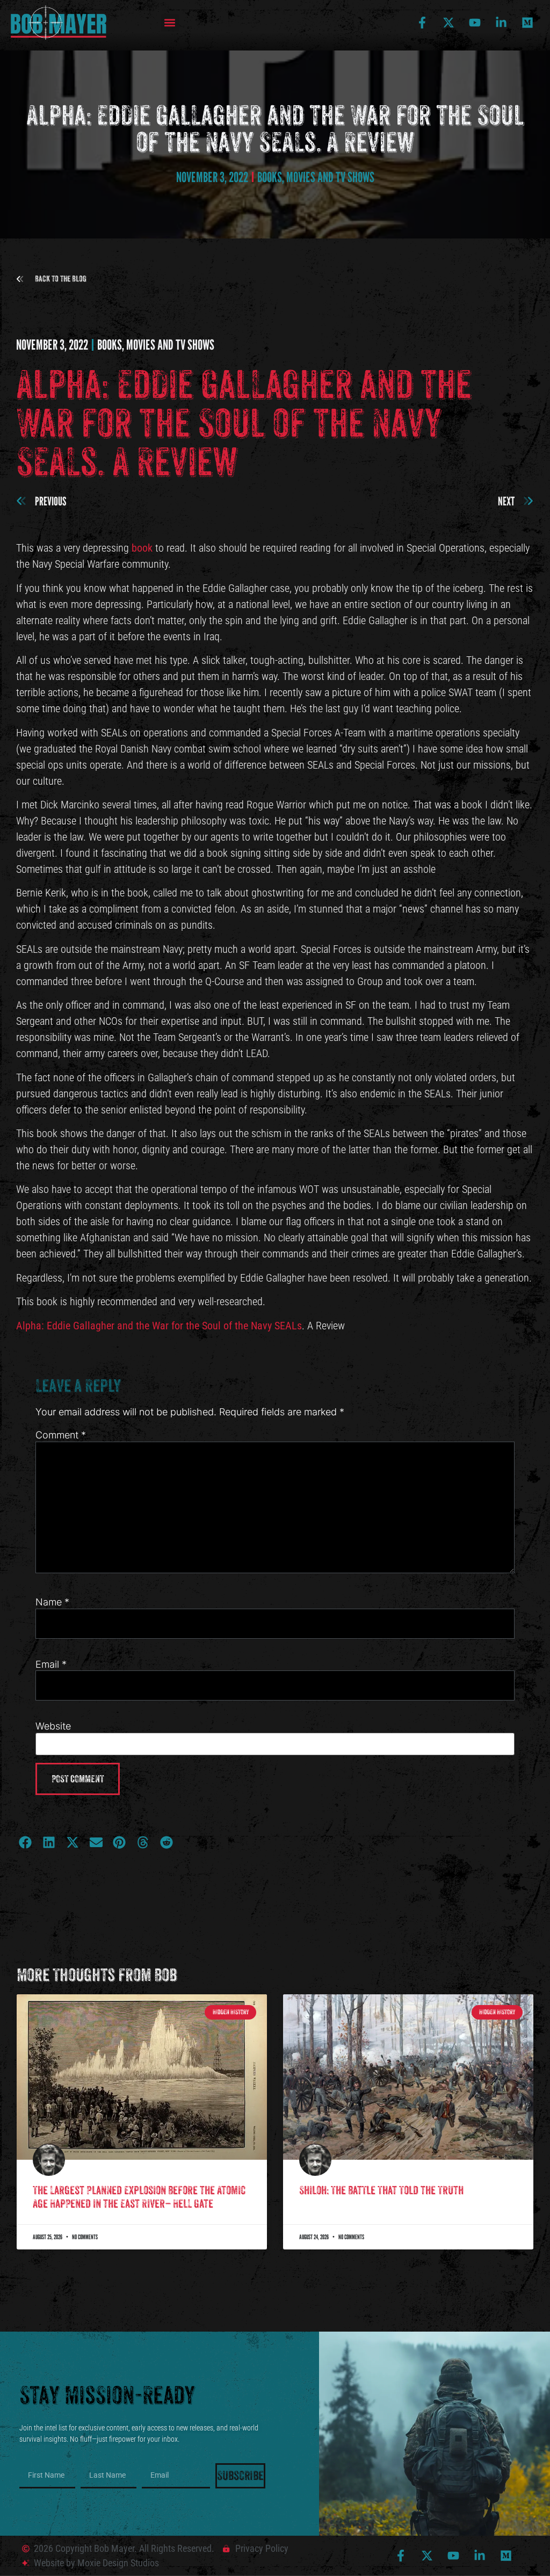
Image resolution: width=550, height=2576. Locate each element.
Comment (61, 1435)
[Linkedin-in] (501, 23)
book (142, 548)
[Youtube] (475, 23)
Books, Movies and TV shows (316, 177)
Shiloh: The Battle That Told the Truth (381, 2190)
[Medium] (527, 23)
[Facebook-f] (422, 23)
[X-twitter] (448, 23)
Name (52, 1602)
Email (51, 1665)
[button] (170, 23)
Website (53, 1726)
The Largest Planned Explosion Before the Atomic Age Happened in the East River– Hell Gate (139, 2197)
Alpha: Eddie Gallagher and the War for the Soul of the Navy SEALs (159, 1326)
